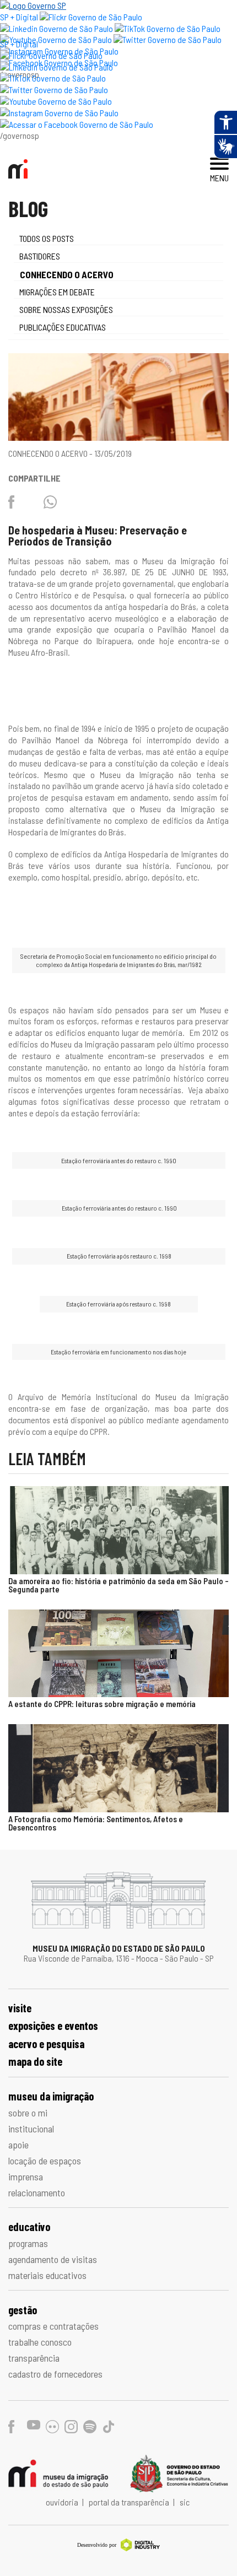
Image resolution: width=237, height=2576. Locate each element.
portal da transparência (130, 2502)
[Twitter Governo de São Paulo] (54, 90)
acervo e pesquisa (46, 2044)
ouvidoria (63, 2502)
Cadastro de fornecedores (55, 2374)
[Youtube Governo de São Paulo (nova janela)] (56, 39)
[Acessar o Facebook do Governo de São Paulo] (77, 124)
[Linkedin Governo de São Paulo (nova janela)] (56, 28)
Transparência (34, 2358)
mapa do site (35, 2061)
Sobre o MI (28, 2113)
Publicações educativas (63, 327)
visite (20, 2008)
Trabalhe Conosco (40, 2342)
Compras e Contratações (53, 2326)
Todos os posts (47, 238)
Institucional (31, 2129)
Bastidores (40, 256)
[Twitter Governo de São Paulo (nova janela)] (168, 39)
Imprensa (26, 2177)
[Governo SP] (33, 5)
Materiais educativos (47, 2275)
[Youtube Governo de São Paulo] (56, 101)
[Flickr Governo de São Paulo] (51, 55)
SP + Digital (19, 17)
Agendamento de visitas (53, 2259)
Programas (28, 2243)
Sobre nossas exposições (66, 309)
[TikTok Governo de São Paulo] (53, 78)
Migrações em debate (57, 292)
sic (185, 2502)
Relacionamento (37, 2192)
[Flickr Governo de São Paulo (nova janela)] (91, 17)
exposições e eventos (53, 2026)
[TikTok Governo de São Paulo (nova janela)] (168, 28)
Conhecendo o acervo (67, 274)
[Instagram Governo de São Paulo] (59, 113)
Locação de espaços (45, 2161)
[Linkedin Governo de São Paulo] (56, 67)
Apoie (18, 2145)
